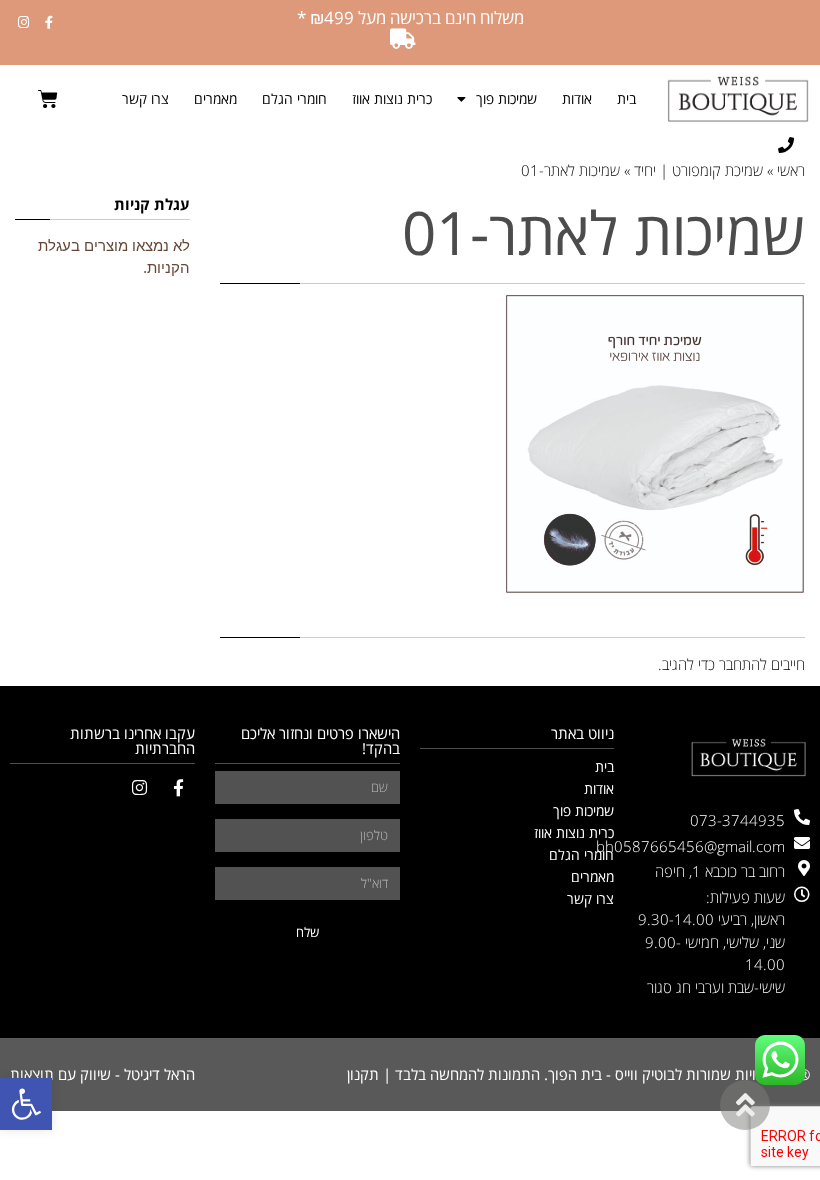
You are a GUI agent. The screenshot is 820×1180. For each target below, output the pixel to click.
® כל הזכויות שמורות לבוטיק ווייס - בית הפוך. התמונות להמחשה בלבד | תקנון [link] (578, 1074)
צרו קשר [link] (145, 98)
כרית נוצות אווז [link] (392, 98)
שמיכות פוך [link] (506, 98)
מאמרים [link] (215, 98)
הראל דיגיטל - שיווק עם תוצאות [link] (102, 1074)
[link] (26, 1104)
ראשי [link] (791, 170)
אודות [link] (577, 98)
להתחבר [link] (743, 664)
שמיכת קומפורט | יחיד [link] (698, 170)
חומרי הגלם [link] (294, 98)
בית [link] (626, 98)
